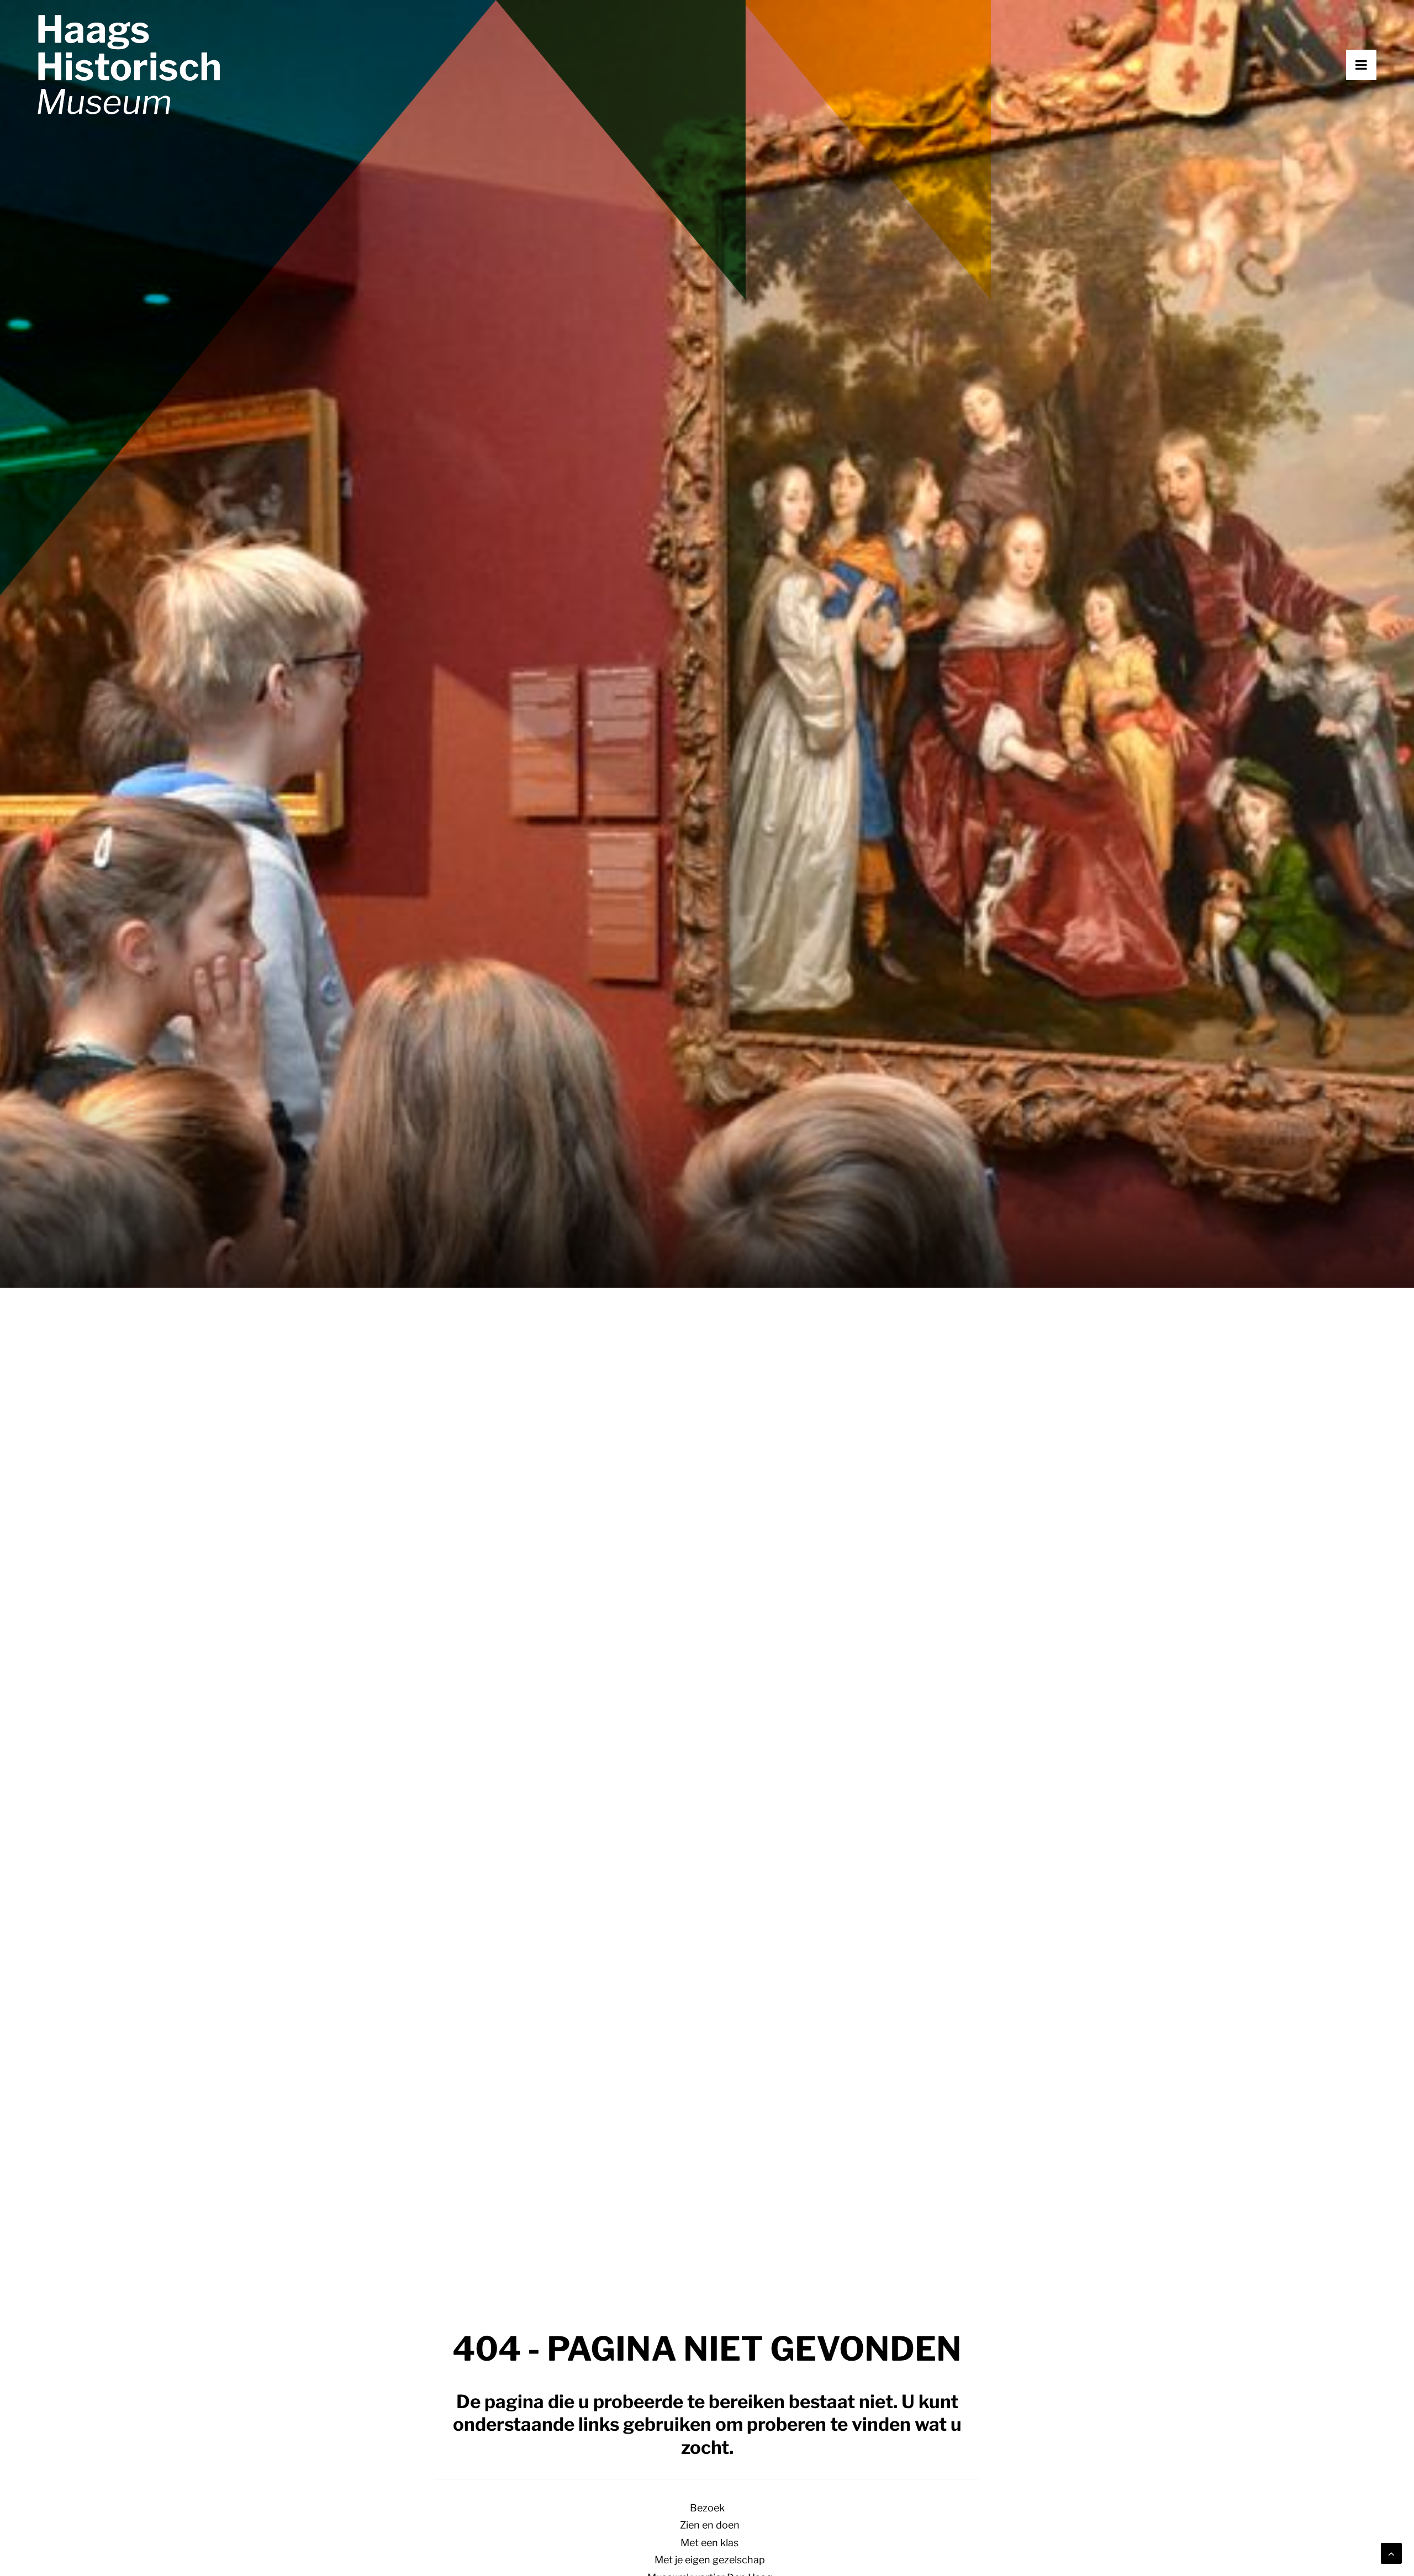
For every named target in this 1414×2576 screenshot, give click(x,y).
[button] (1376, 65)
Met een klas (709, 2543)
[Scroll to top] (1391, 2553)
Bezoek (707, 2508)
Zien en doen (710, 2525)
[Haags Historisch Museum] (129, 65)
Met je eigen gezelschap (710, 2560)
